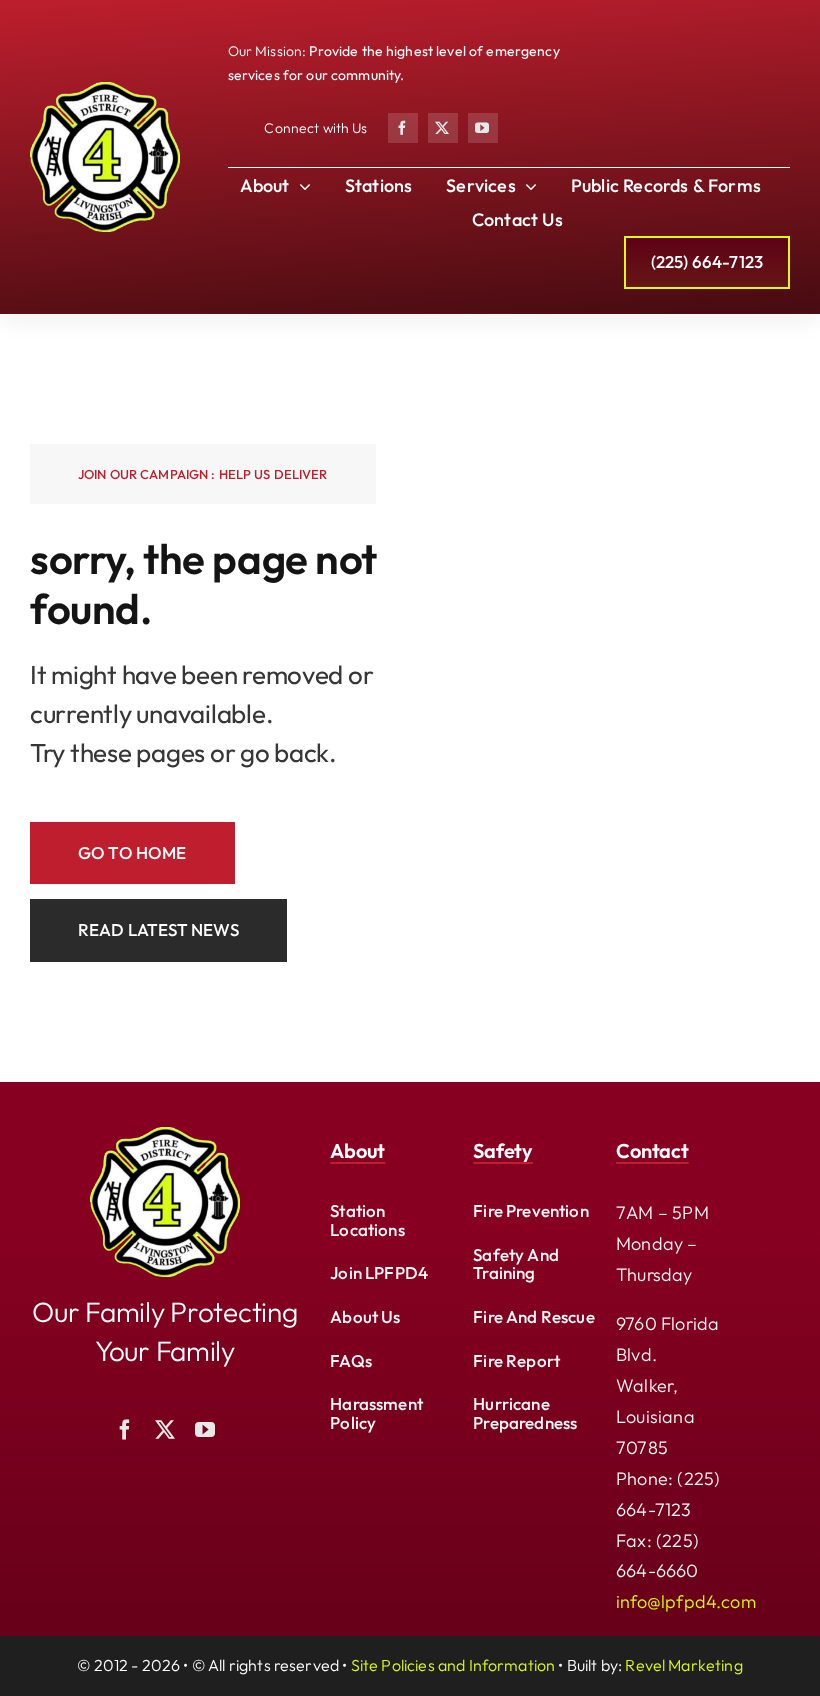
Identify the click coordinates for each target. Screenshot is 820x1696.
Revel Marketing (683, 1665)
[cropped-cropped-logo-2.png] (165, 1135)
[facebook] (403, 128)
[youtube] (483, 128)
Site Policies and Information (453, 1665)
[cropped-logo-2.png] (105, 90)
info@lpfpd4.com (686, 1601)
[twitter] (443, 128)
